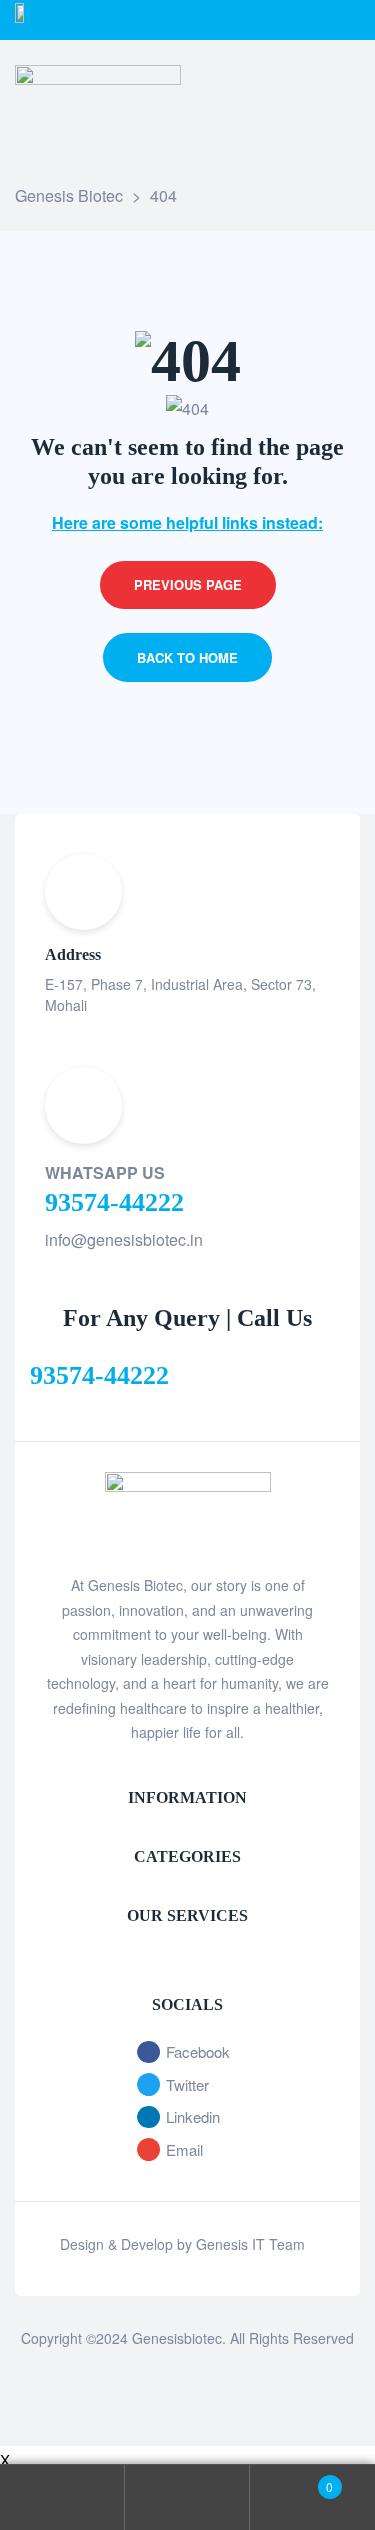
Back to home (187, 657)
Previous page (188, 584)
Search (187, 2497)
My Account (62, 2497)
